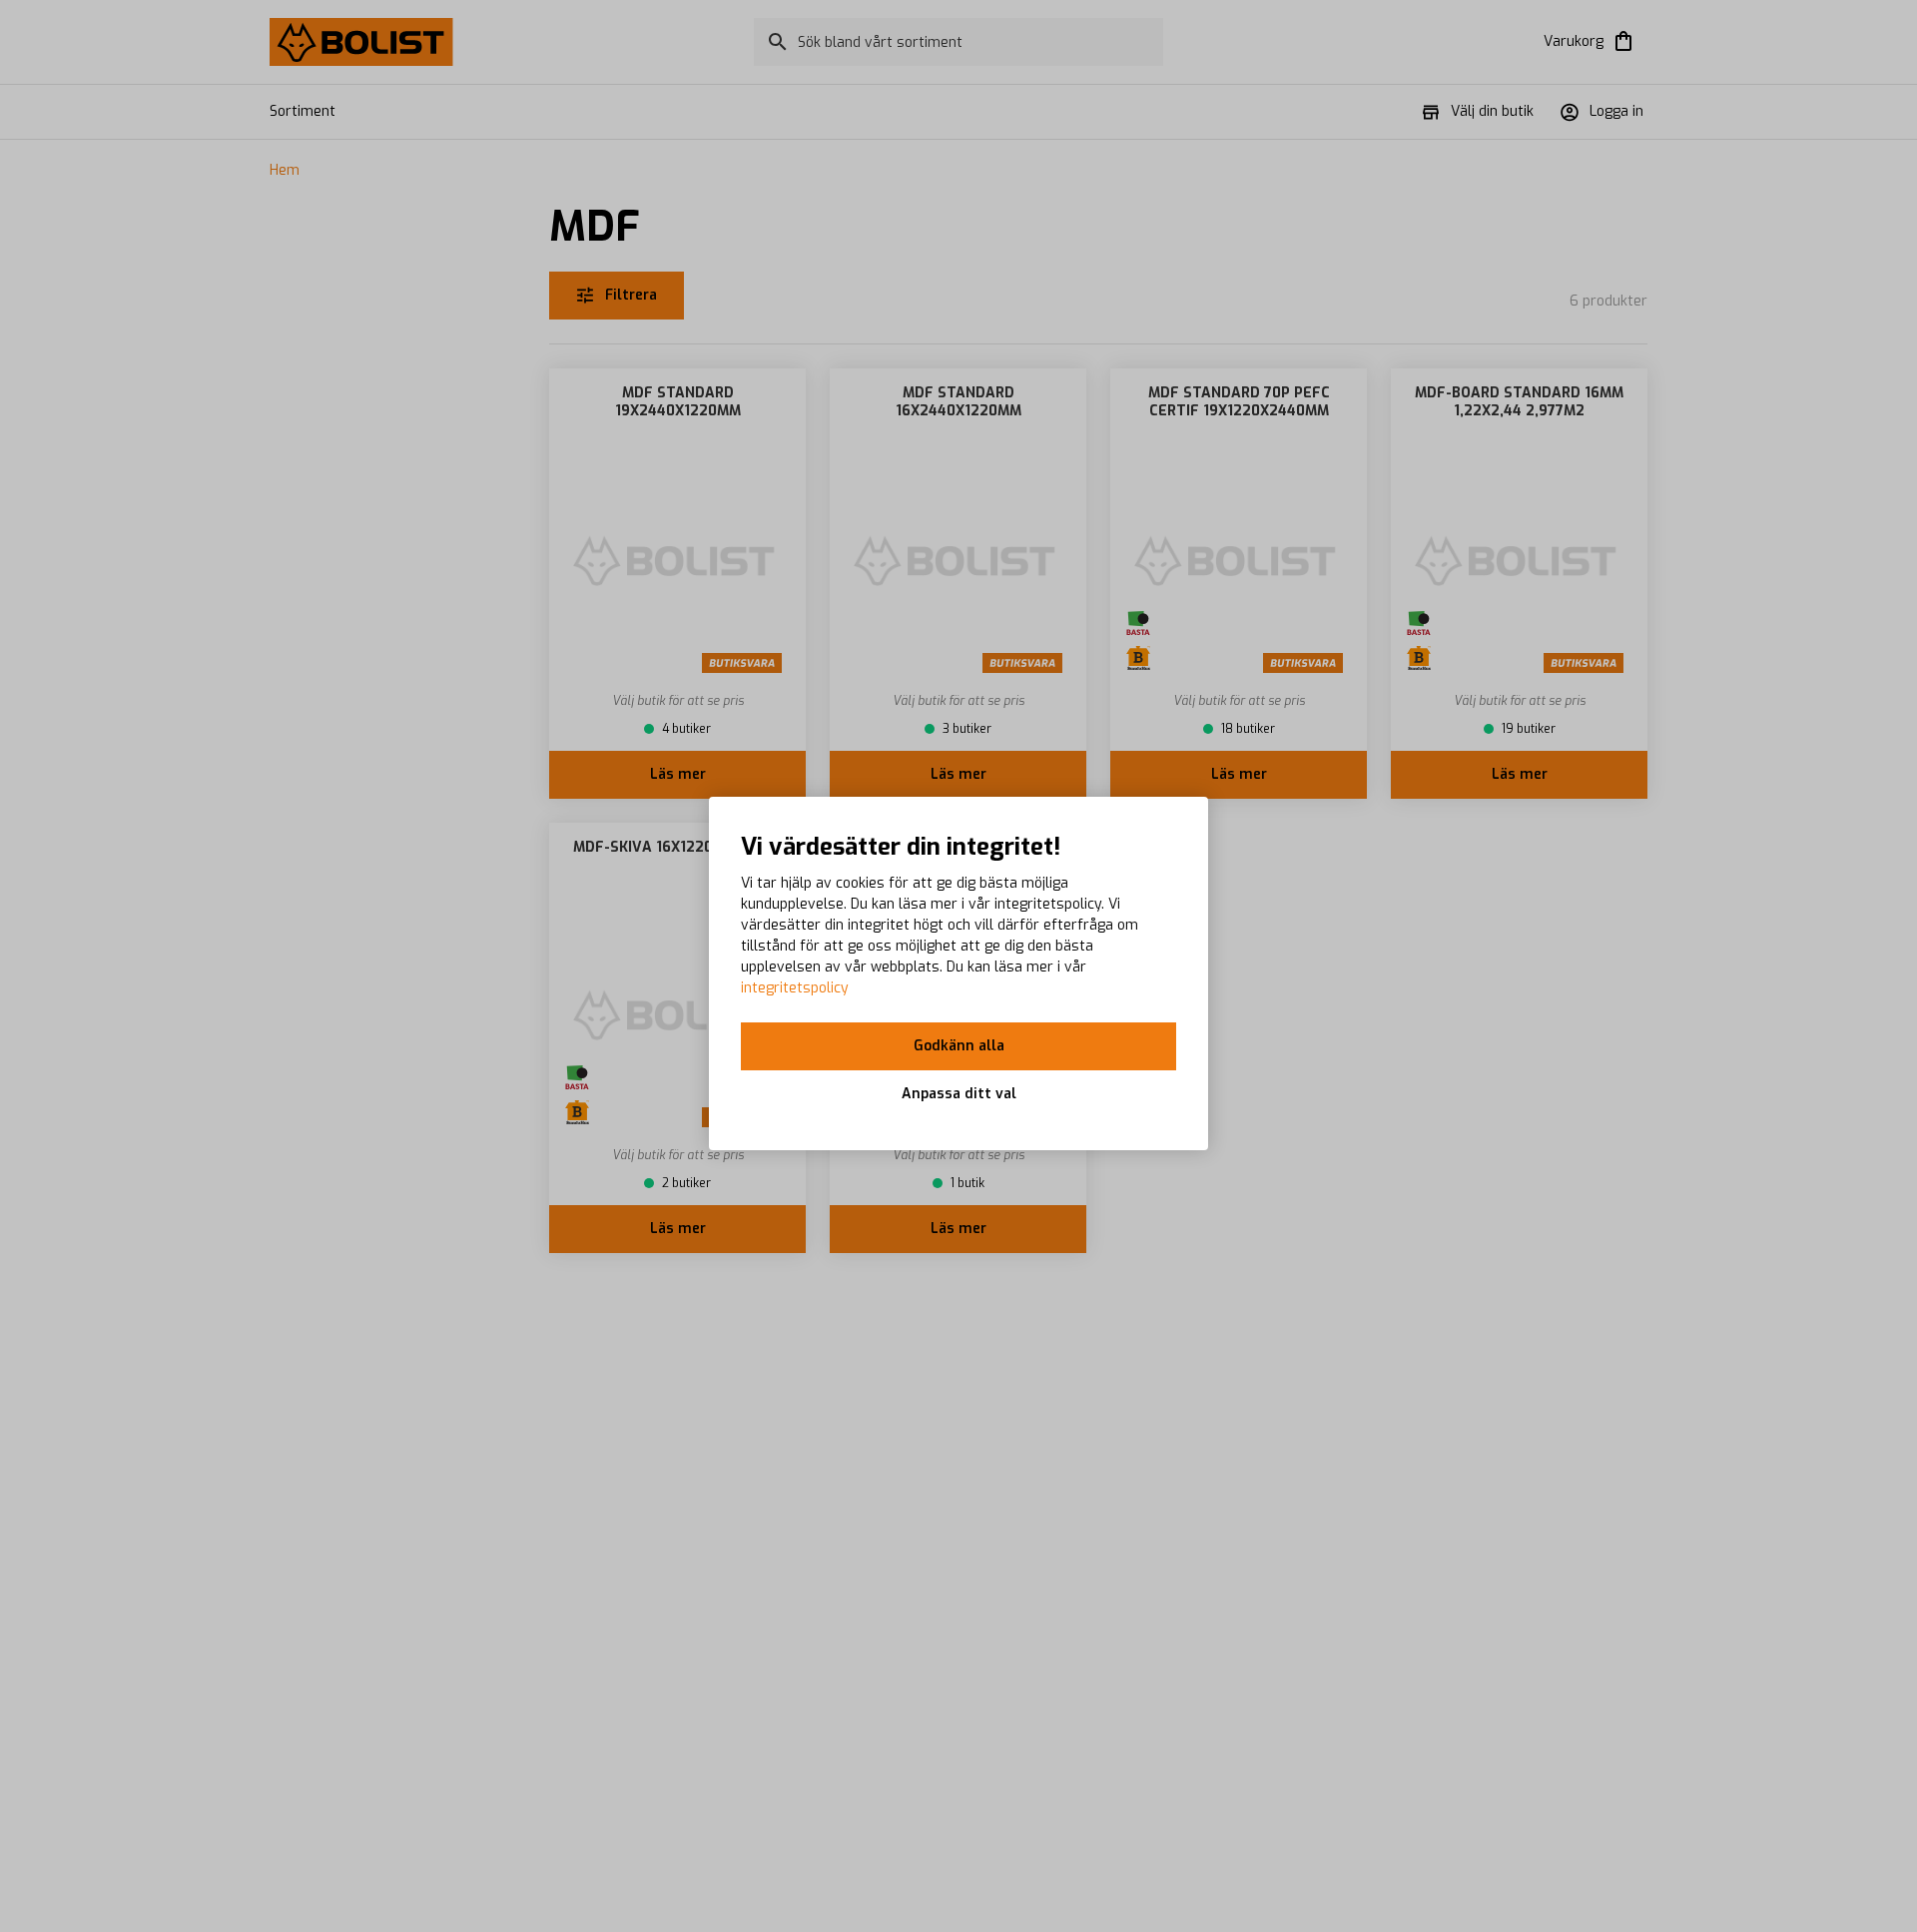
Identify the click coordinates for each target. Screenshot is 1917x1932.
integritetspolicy (795, 988)
